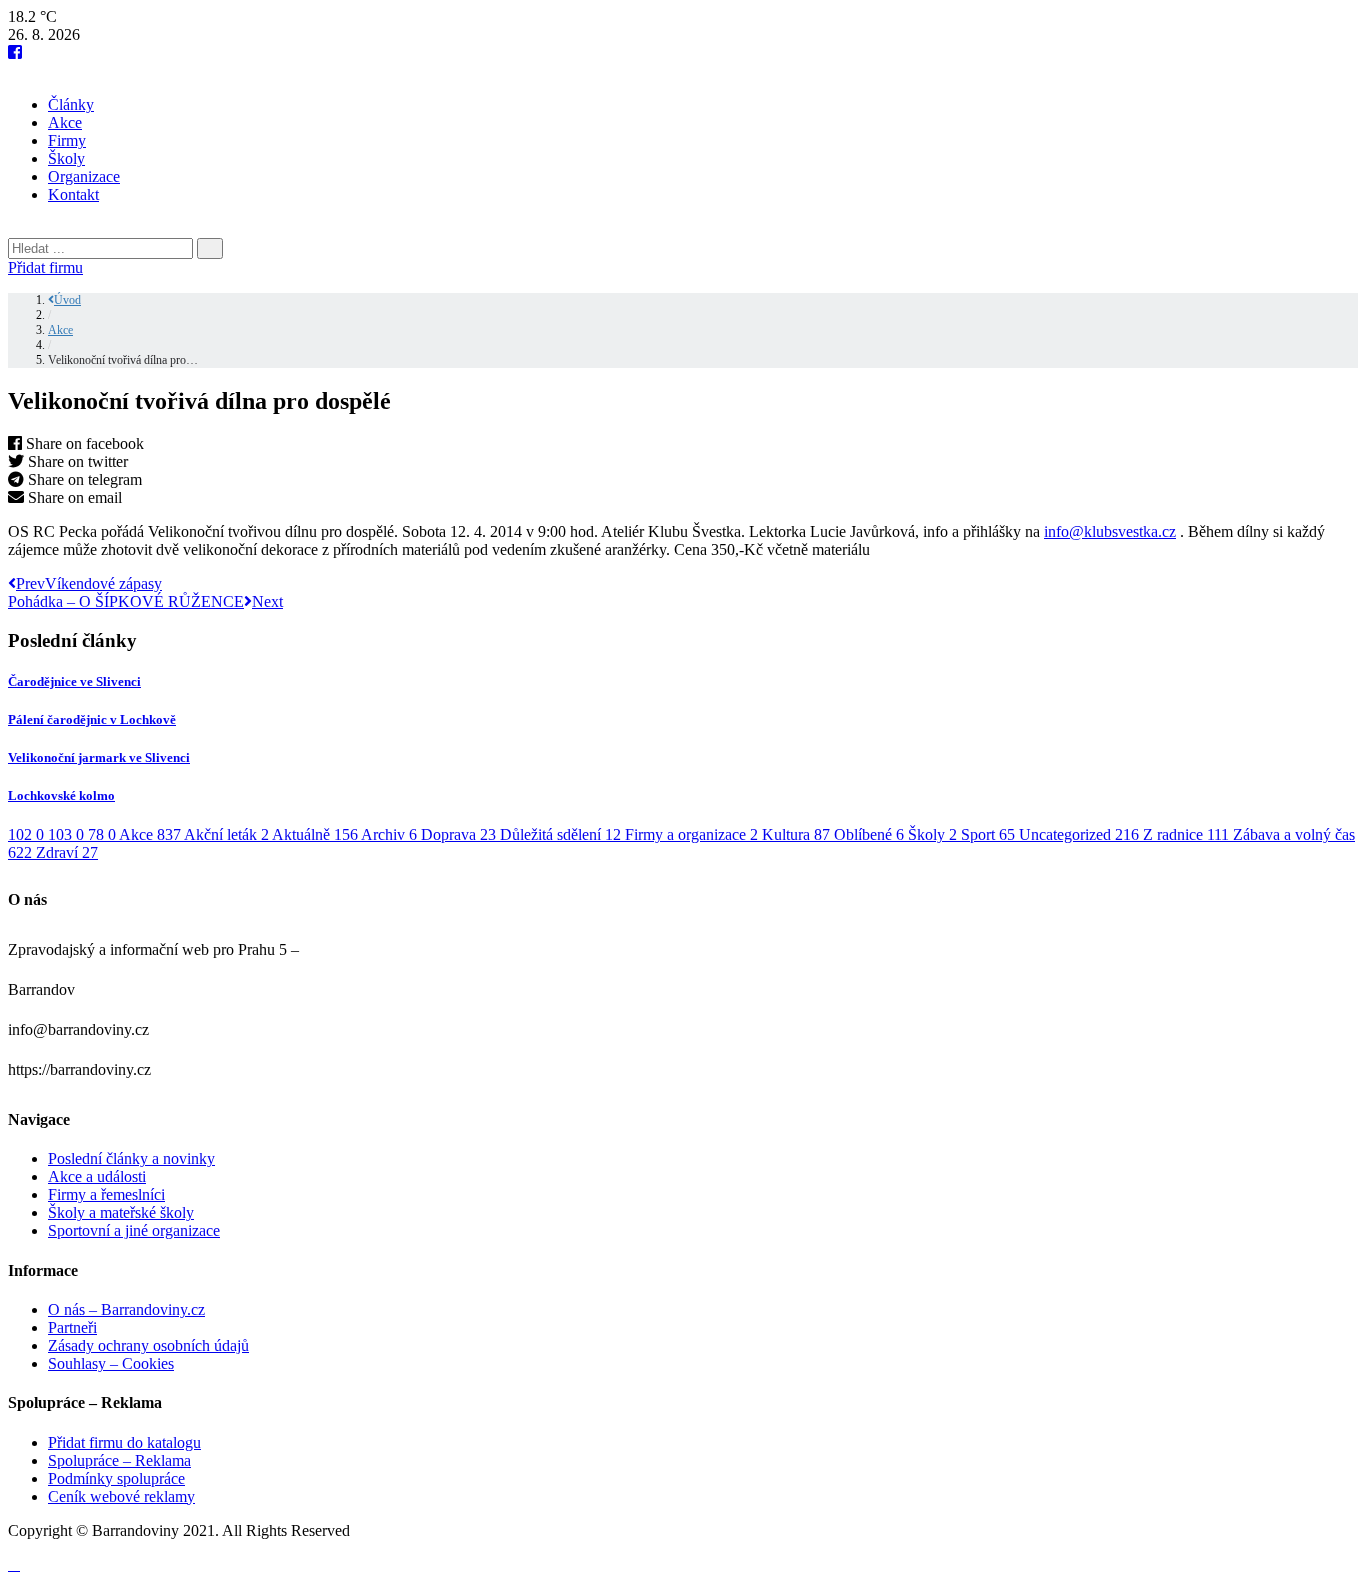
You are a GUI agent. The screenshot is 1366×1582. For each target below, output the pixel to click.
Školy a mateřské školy (121, 1212)
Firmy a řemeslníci (106, 1194)
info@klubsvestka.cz (1110, 531)
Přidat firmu (45, 267)
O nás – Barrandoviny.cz (126, 1309)
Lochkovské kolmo (61, 795)
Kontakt (73, 194)
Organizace (84, 176)
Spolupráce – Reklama (119, 1460)
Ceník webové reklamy (121, 1496)
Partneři (72, 1327)
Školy (66, 158)
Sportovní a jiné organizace (134, 1230)
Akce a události (97, 1176)
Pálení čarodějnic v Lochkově (92, 719)
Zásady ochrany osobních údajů (148, 1345)
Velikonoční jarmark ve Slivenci (99, 757)
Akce (65, 122)
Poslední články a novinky (131, 1158)
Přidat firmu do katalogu (124, 1442)
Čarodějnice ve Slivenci (74, 681)
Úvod (67, 300)
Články (71, 104)
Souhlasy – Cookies (111, 1363)
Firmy (67, 140)
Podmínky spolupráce (116, 1478)
